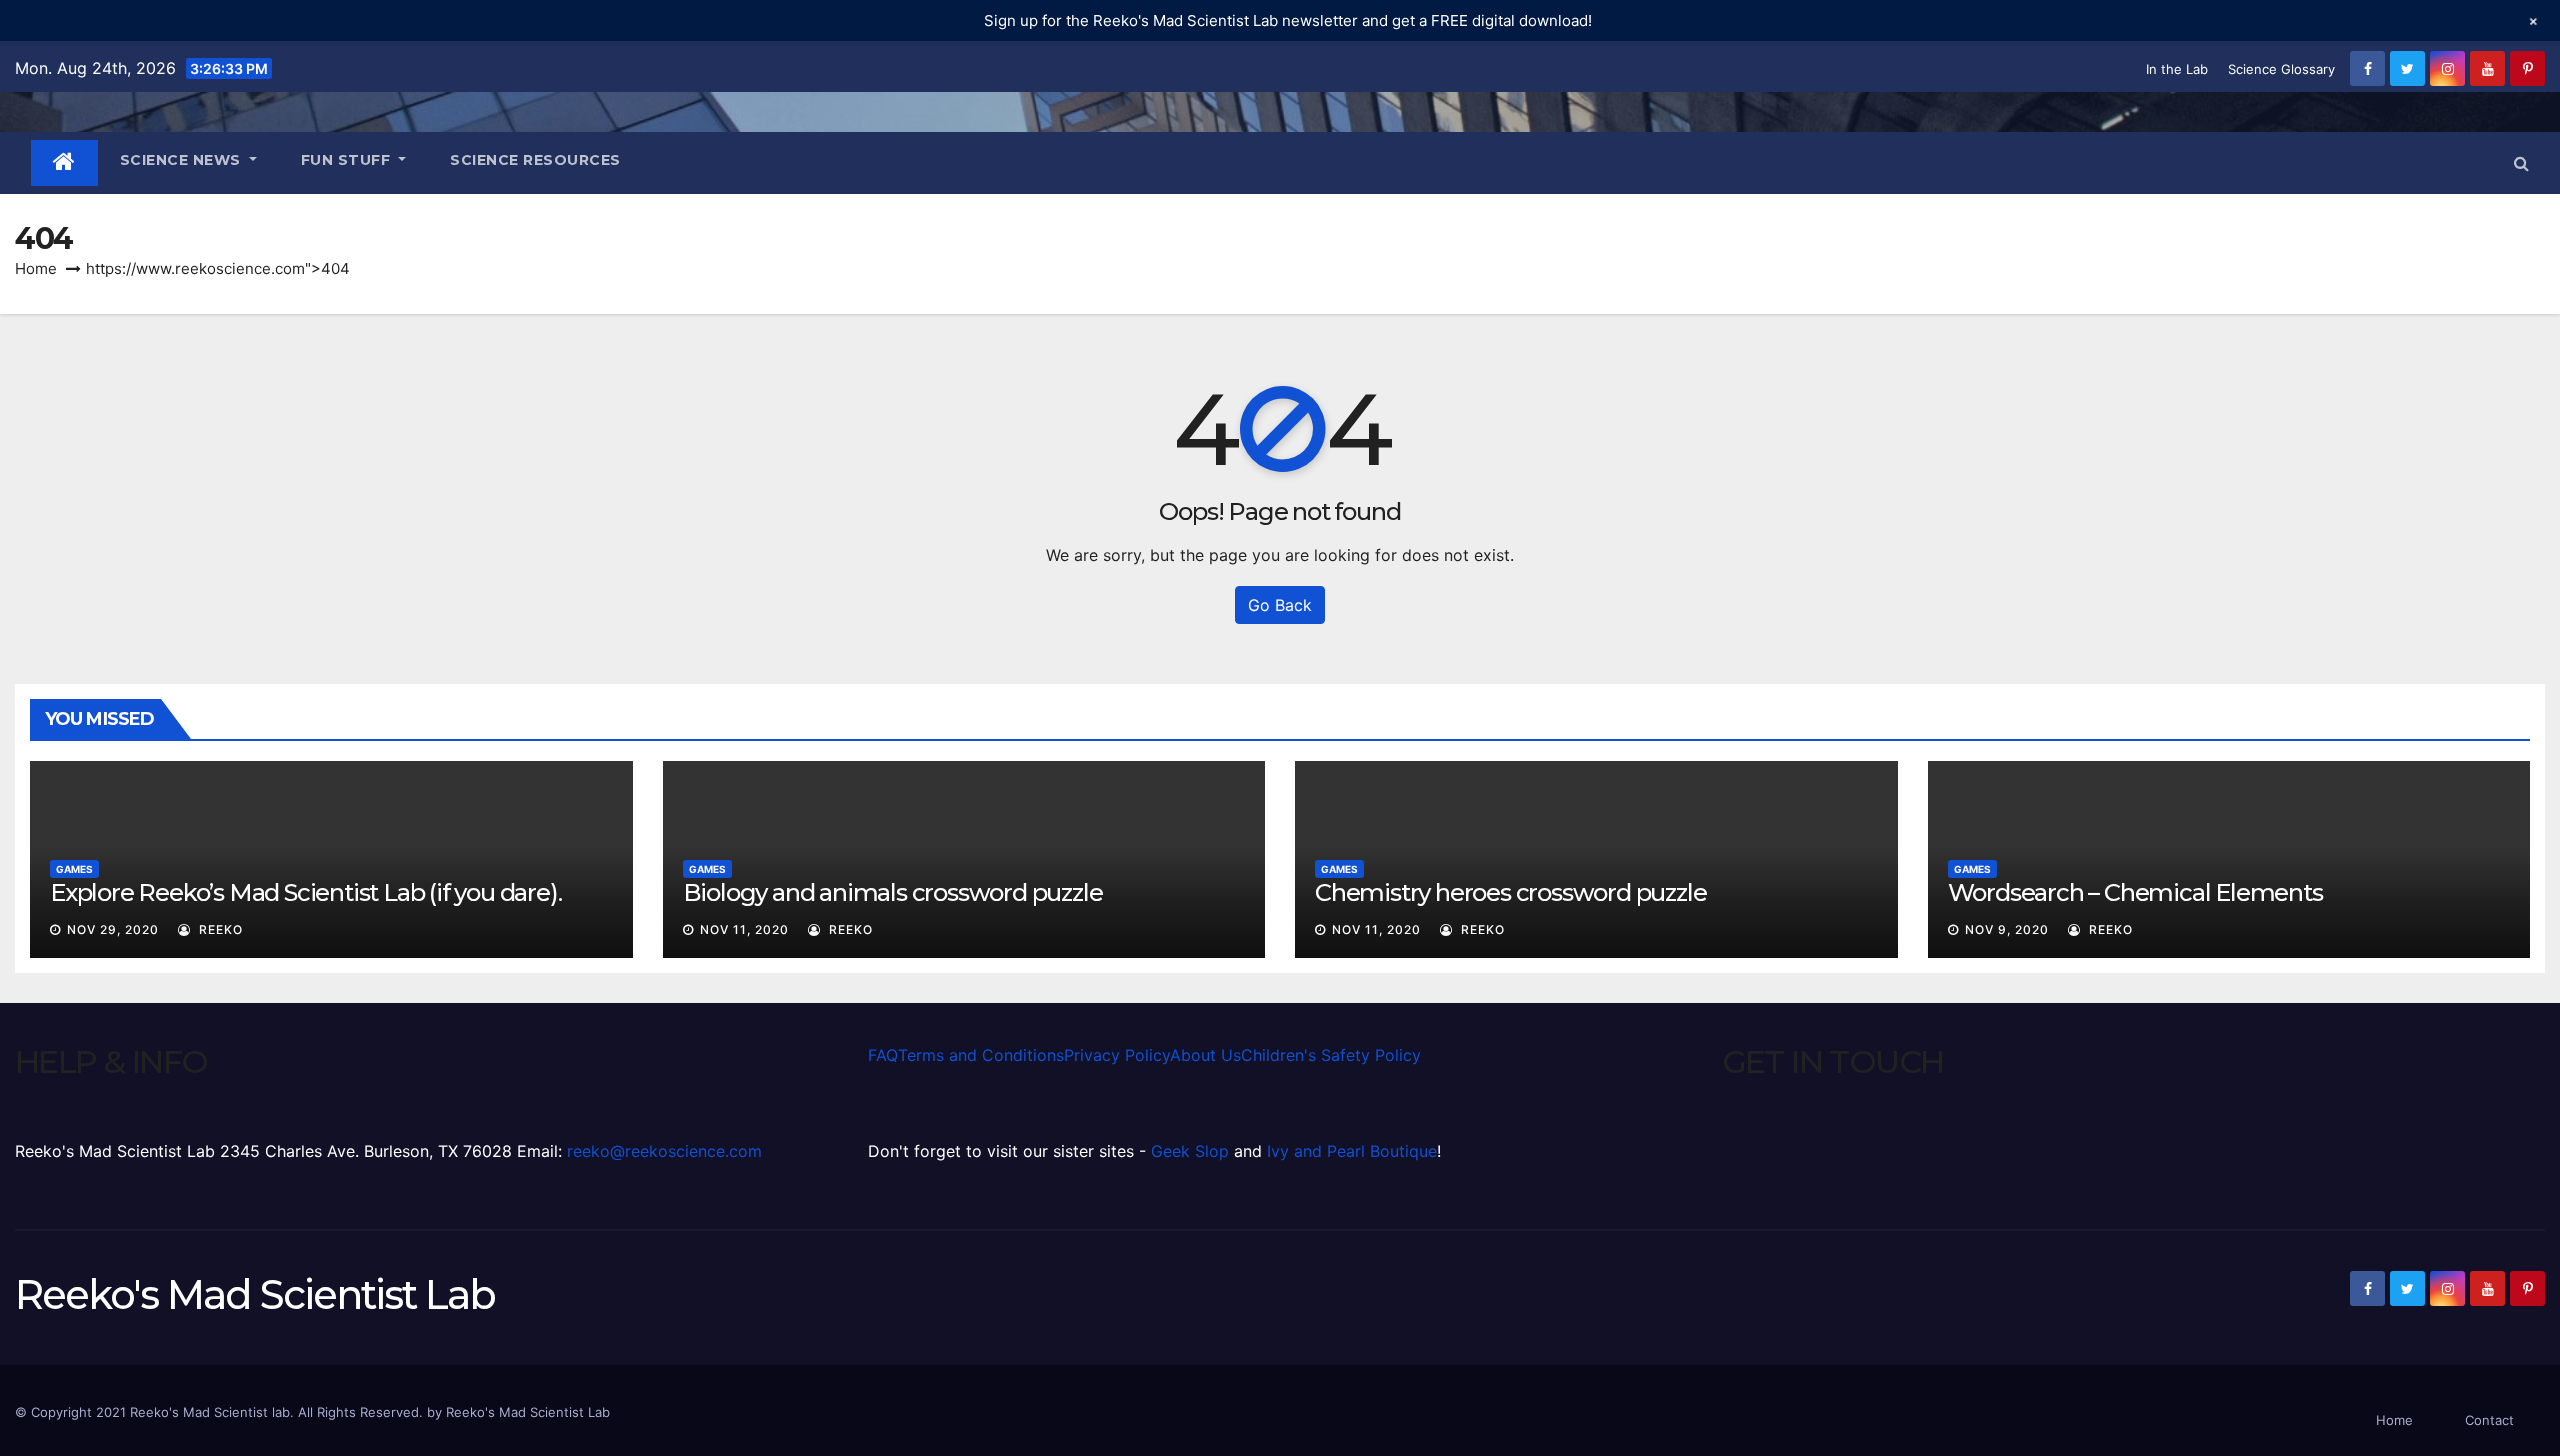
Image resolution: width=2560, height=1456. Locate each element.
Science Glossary (2281, 69)
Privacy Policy (1117, 1055)
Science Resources (535, 160)
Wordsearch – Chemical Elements (2135, 892)
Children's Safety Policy (1331, 1055)
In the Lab (2177, 69)
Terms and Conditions (981, 1055)
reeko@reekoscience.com (664, 1151)
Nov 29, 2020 (113, 929)
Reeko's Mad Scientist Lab (255, 1294)
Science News (183, 160)
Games (74, 869)
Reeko (219, 929)
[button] (2521, 163)
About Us (1205, 1055)
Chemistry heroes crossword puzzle (1510, 892)
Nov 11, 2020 (744, 929)
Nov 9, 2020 (2007, 929)
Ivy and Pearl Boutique (1352, 1151)
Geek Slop (1190, 1151)
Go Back (1280, 605)
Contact (2489, 1420)
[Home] (64, 163)
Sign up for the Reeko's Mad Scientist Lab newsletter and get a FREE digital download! (1288, 20)
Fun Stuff (348, 160)
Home (36, 268)
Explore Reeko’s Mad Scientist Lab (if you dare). (305, 892)
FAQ (883, 1055)
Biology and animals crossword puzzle (893, 892)
